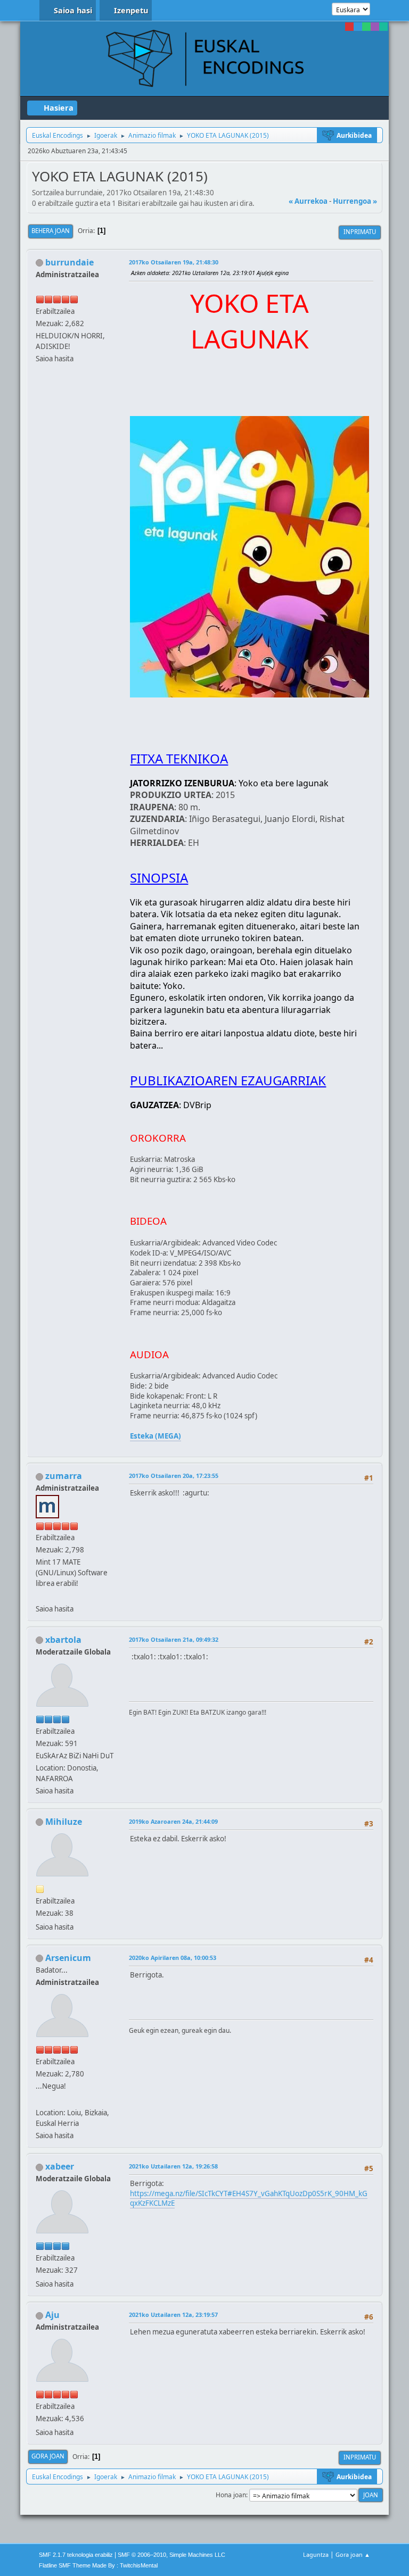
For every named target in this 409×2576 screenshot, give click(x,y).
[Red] (349, 27)
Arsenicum (68, 1958)
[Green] (366, 27)
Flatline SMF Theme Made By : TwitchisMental (98, 2565)
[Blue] (358, 27)
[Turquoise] (383, 27)
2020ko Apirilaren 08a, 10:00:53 (173, 1958)
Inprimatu (360, 232)
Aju (52, 2315)
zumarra (64, 1476)
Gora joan (48, 2456)
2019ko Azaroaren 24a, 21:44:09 (173, 1821)
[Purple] (375, 27)
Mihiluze (64, 1822)
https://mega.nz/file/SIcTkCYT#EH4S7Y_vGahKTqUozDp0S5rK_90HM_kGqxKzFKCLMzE (249, 2199)
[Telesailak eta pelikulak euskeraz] (40, 1596)
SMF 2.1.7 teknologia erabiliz (76, 2555)
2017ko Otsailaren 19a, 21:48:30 (174, 262)
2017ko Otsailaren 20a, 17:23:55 (174, 1476)
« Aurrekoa (308, 201)
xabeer (60, 2166)
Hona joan (231, 2495)
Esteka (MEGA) (156, 1436)
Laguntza (316, 2554)
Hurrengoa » (355, 201)
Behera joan (51, 231)
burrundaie (69, 262)
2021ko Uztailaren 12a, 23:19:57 (173, 2315)
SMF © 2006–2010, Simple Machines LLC (171, 2555)
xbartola (63, 1640)
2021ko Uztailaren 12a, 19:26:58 (173, 2166)
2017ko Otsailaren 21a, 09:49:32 (174, 1639)
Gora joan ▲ (353, 2554)
